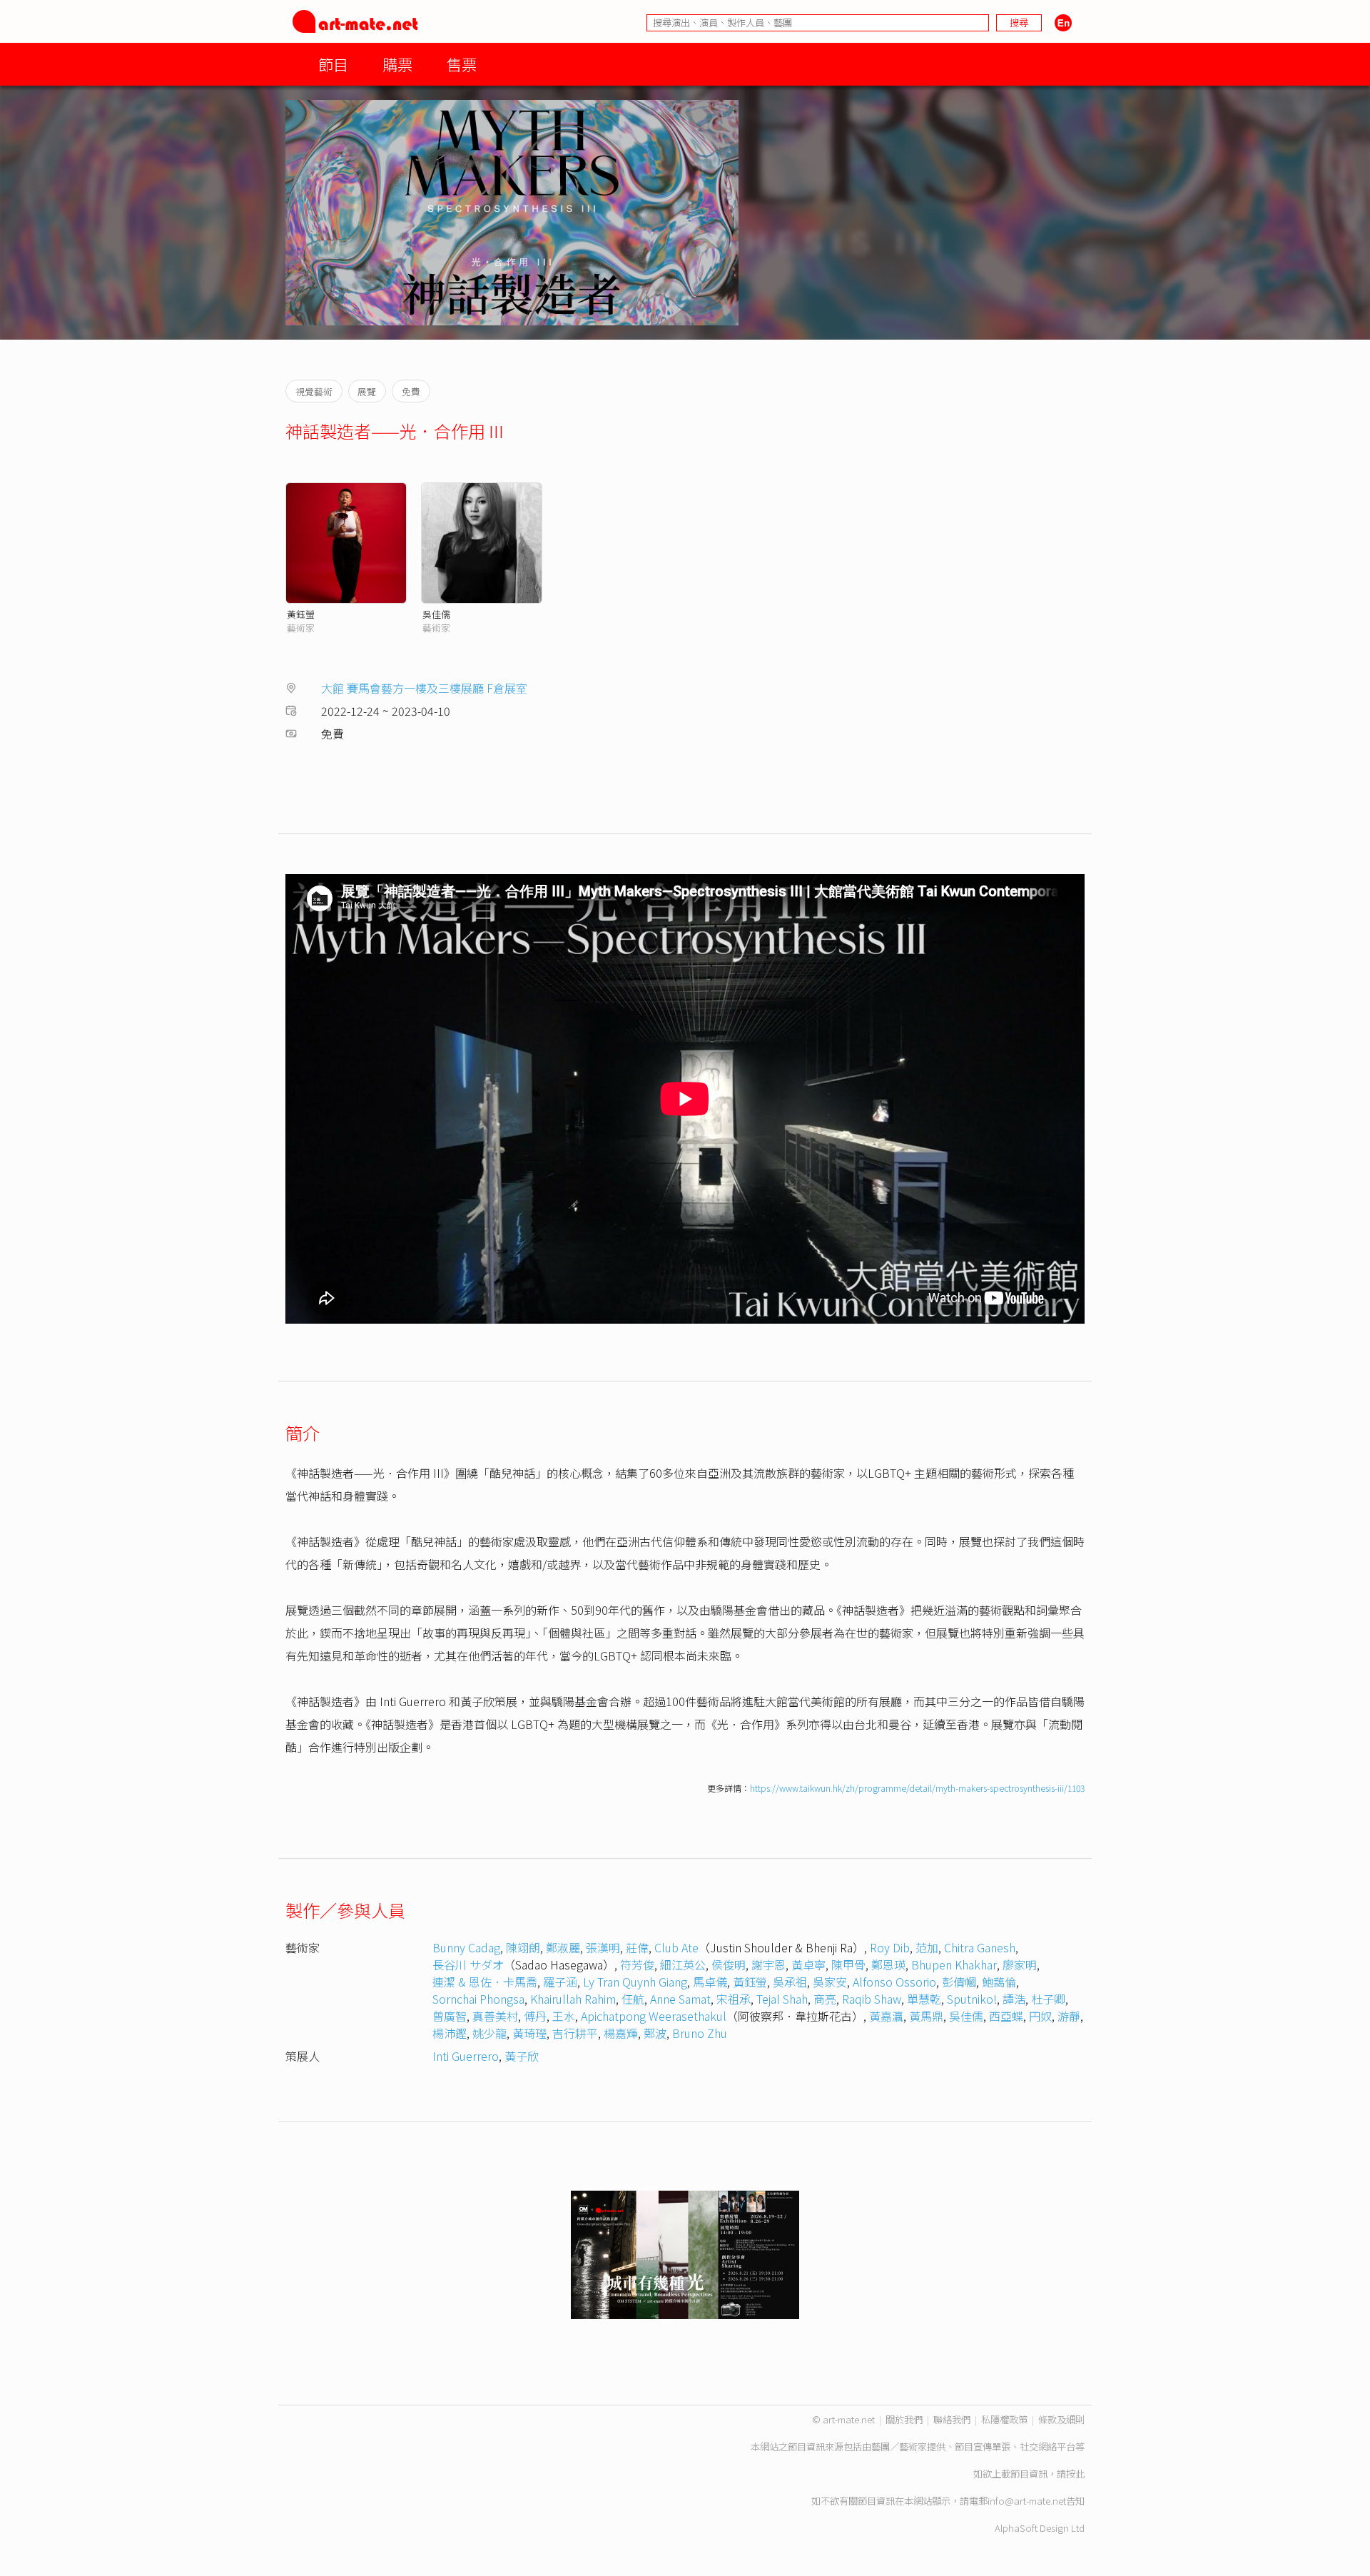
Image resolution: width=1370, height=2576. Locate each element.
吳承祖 (790, 1982)
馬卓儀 (710, 1982)
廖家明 (1020, 1964)
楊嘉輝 (621, 2033)
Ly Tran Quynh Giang (635, 1982)
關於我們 (904, 2419)
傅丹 (535, 2016)
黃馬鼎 (926, 2016)
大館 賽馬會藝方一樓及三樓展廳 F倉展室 (424, 688)
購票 (397, 64)
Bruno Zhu (700, 2033)
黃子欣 (522, 2056)
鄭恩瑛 (888, 1964)
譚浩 (1014, 1999)
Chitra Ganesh (980, 1947)
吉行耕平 (575, 2033)
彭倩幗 (959, 1982)
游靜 (1069, 2016)
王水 (564, 2016)
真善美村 (495, 2016)
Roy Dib (890, 1947)
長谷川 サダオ (468, 1964)
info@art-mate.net (1027, 2501)
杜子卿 (1048, 1999)
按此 (1075, 2474)
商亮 (825, 1999)
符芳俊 (637, 1964)
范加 (927, 1947)
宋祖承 (734, 1999)
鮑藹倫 (999, 1982)
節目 (333, 64)
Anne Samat (680, 1999)
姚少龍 (489, 2033)
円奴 (1040, 2016)
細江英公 (683, 1964)
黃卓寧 (808, 1964)
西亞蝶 (1006, 2016)
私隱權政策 (1004, 2419)
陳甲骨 (848, 1964)
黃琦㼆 (529, 2033)
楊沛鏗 (450, 2033)
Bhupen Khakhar (954, 1964)
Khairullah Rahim (573, 1999)
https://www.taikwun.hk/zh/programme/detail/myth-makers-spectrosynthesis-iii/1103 (917, 1788)
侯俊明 (729, 1964)
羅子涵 (560, 1982)
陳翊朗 (523, 1947)
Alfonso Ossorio (894, 1982)
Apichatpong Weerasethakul (654, 2016)
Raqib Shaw (872, 1999)
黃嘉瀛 (886, 2016)
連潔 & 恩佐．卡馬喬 (485, 1982)
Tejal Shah (782, 1999)
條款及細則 (1061, 2419)
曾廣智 (450, 2016)
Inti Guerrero (466, 2056)
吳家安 (830, 1982)
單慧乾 (924, 1999)
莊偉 (637, 1947)
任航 (633, 1999)
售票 (462, 64)
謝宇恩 (768, 1964)
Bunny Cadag (466, 1947)
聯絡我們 (952, 2419)
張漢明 (603, 1947)
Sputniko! (972, 1999)
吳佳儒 (436, 614)
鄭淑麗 (563, 1947)
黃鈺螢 (301, 614)
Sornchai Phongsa (478, 1999)
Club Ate (676, 1947)
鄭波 (655, 2033)
